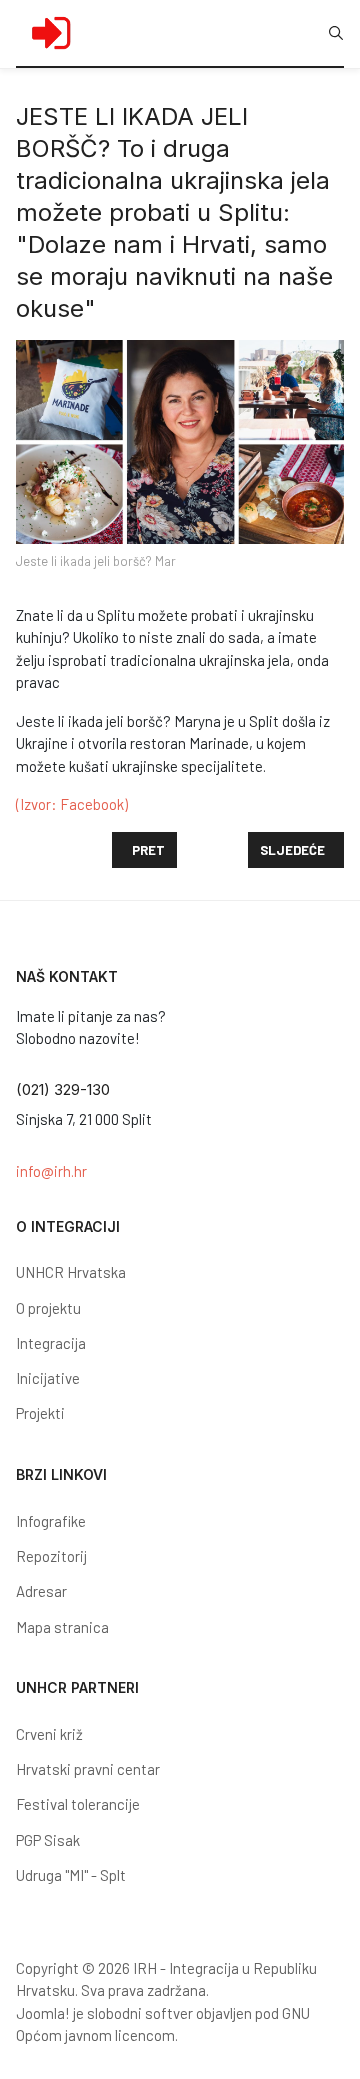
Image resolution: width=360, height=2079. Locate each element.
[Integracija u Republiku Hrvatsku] (51, 33)
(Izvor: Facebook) (72, 804)
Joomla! (43, 2013)
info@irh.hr (51, 1171)
